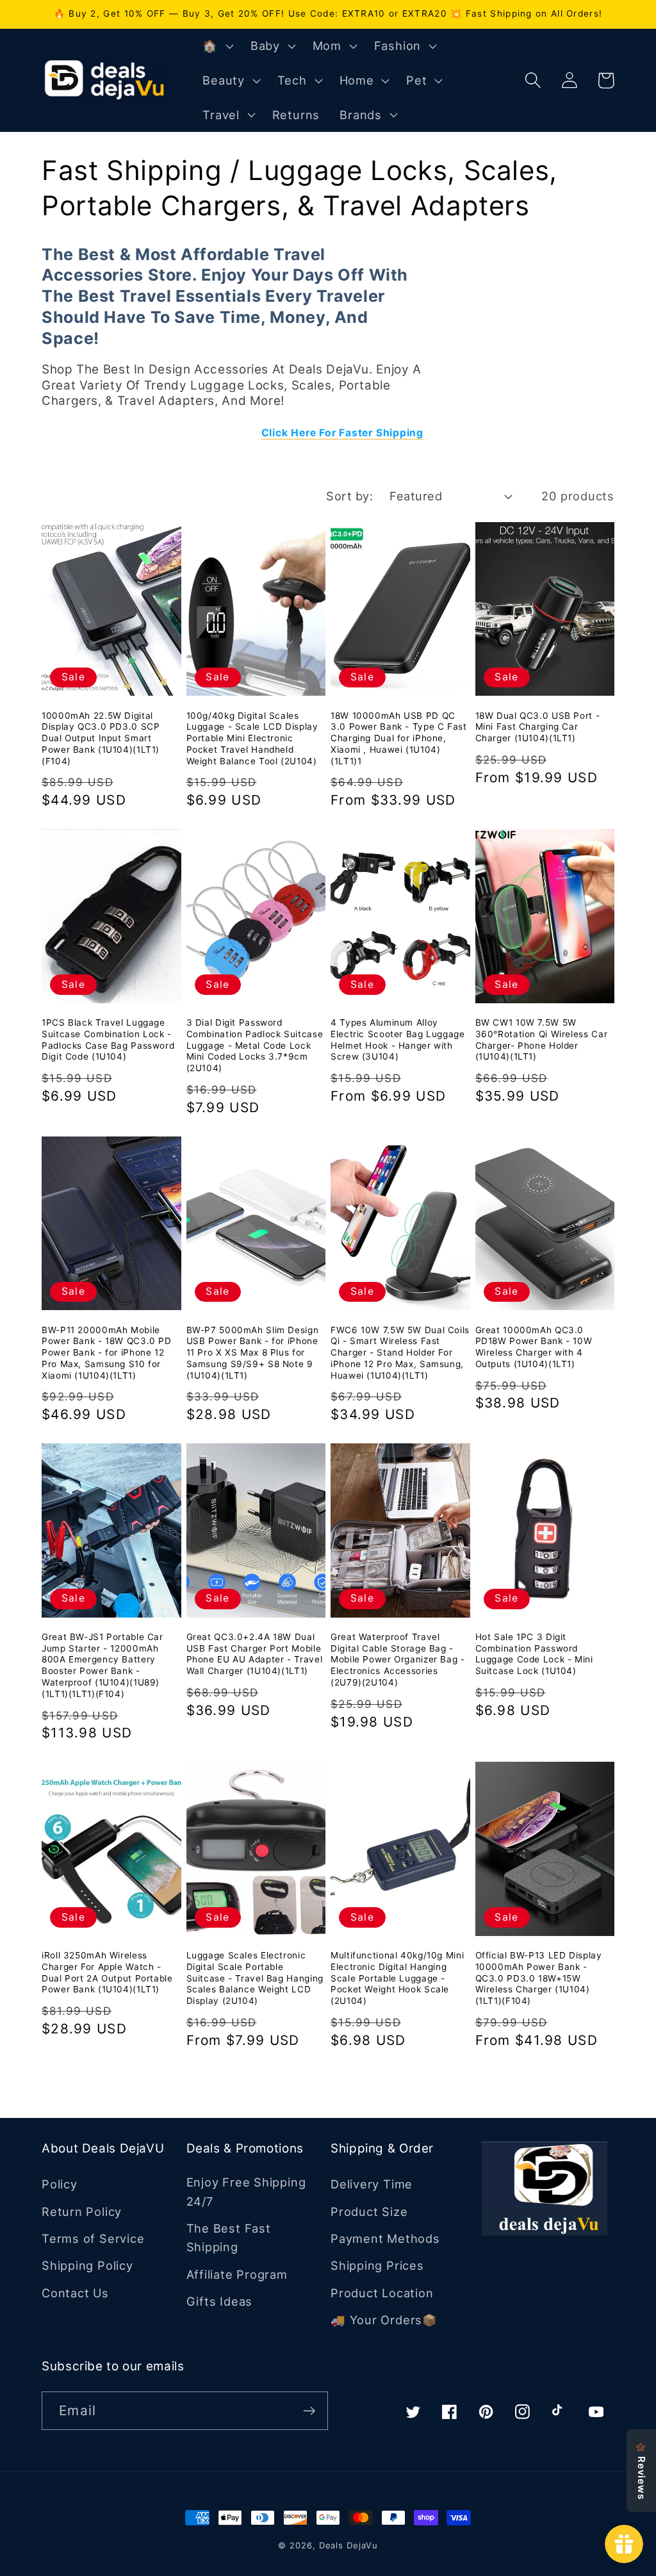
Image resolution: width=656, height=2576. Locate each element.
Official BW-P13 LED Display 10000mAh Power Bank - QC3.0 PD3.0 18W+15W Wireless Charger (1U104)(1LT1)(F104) (539, 1978)
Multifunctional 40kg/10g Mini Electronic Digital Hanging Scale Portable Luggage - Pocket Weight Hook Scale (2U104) (397, 1978)
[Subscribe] (309, 2411)
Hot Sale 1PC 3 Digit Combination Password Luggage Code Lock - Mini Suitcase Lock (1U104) (534, 1654)
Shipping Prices (377, 2265)
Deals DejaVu (348, 2545)
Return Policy (82, 2211)
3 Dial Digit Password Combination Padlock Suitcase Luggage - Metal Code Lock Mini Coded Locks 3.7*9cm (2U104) (255, 1045)
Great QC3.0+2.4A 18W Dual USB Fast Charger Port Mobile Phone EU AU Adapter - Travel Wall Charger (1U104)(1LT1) (255, 1654)
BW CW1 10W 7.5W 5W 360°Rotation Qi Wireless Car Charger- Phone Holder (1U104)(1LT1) (542, 1039)
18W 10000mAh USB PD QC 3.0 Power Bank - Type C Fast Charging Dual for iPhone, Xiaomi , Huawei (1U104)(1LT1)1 (399, 738)
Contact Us (75, 2293)
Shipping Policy (87, 2265)
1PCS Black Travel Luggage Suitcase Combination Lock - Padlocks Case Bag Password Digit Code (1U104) (108, 1039)
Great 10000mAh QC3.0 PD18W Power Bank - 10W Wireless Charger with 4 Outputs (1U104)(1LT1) (534, 1347)
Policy (60, 2184)
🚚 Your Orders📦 (384, 2320)
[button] (217, 46)
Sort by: (349, 496)
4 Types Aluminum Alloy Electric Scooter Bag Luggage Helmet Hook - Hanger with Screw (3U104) (398, 1039)
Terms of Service (93, 2238)
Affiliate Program (237, 2274)
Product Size (369, 2211)
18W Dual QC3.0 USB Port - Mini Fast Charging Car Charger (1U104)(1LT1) (538, 727)
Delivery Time (372, 2184)
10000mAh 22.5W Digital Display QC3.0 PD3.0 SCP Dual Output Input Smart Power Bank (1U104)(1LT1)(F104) (101, 738)
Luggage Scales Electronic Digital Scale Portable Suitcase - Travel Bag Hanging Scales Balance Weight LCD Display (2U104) (255, 1978)
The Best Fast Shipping (229, 2237)
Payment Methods (385, 2238)
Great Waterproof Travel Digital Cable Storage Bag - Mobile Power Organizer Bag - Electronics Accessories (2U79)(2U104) (398, 1660)
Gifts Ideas (220, 2301)
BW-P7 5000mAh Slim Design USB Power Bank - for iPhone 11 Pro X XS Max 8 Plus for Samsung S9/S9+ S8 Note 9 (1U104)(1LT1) (253, 1353)
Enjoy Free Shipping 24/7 (246, 2191)
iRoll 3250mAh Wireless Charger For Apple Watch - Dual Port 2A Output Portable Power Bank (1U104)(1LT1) (107, 1972)
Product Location (382, 2293)
